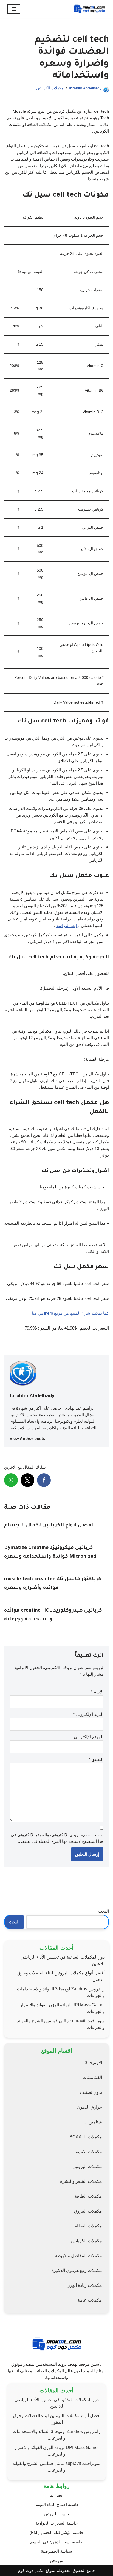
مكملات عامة (90, 2300)
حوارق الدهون (90, 2107)
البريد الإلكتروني (88, 1714)
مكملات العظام (88, 2226)
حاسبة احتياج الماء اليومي (57, 2504)
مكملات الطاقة (88, 2196)
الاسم (97, 1692)
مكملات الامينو (89, 2152)
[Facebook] (44, 1480)
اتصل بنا (56, 2495)
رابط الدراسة (67, 926)
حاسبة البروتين (57, 2514)
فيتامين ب (93, 2122)
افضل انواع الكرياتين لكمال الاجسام (49, 1526)
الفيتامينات (92, 2077)
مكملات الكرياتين (50, 88)
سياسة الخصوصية (56, 2551)
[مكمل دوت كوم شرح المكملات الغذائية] (89, 9)
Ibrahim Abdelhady (85, 88)
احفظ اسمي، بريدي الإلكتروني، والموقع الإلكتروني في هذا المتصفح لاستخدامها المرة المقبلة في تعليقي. (57, 1838)
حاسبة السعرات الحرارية (57, 2523)
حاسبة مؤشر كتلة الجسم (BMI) (57, 2532)
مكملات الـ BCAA (86, 2137)
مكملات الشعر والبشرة (81, 2181)
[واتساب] (11, 1480)
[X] (27, 1480)
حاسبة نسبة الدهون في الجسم (56, 2542)
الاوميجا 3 (93, 2063)
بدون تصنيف (91, 2092)
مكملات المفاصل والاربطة (78, 2256)
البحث (104, 1911)
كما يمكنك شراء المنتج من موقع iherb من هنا (70, 1313)
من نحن (56, 2560)
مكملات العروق (88, 2211)
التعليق (96, 1759)
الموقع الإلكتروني (89, 1737)
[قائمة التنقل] (14, 9)
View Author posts (27, 1439)
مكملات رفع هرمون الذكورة (77, 2270)
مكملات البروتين (87, 2167)
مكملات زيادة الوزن (84, 2285)
